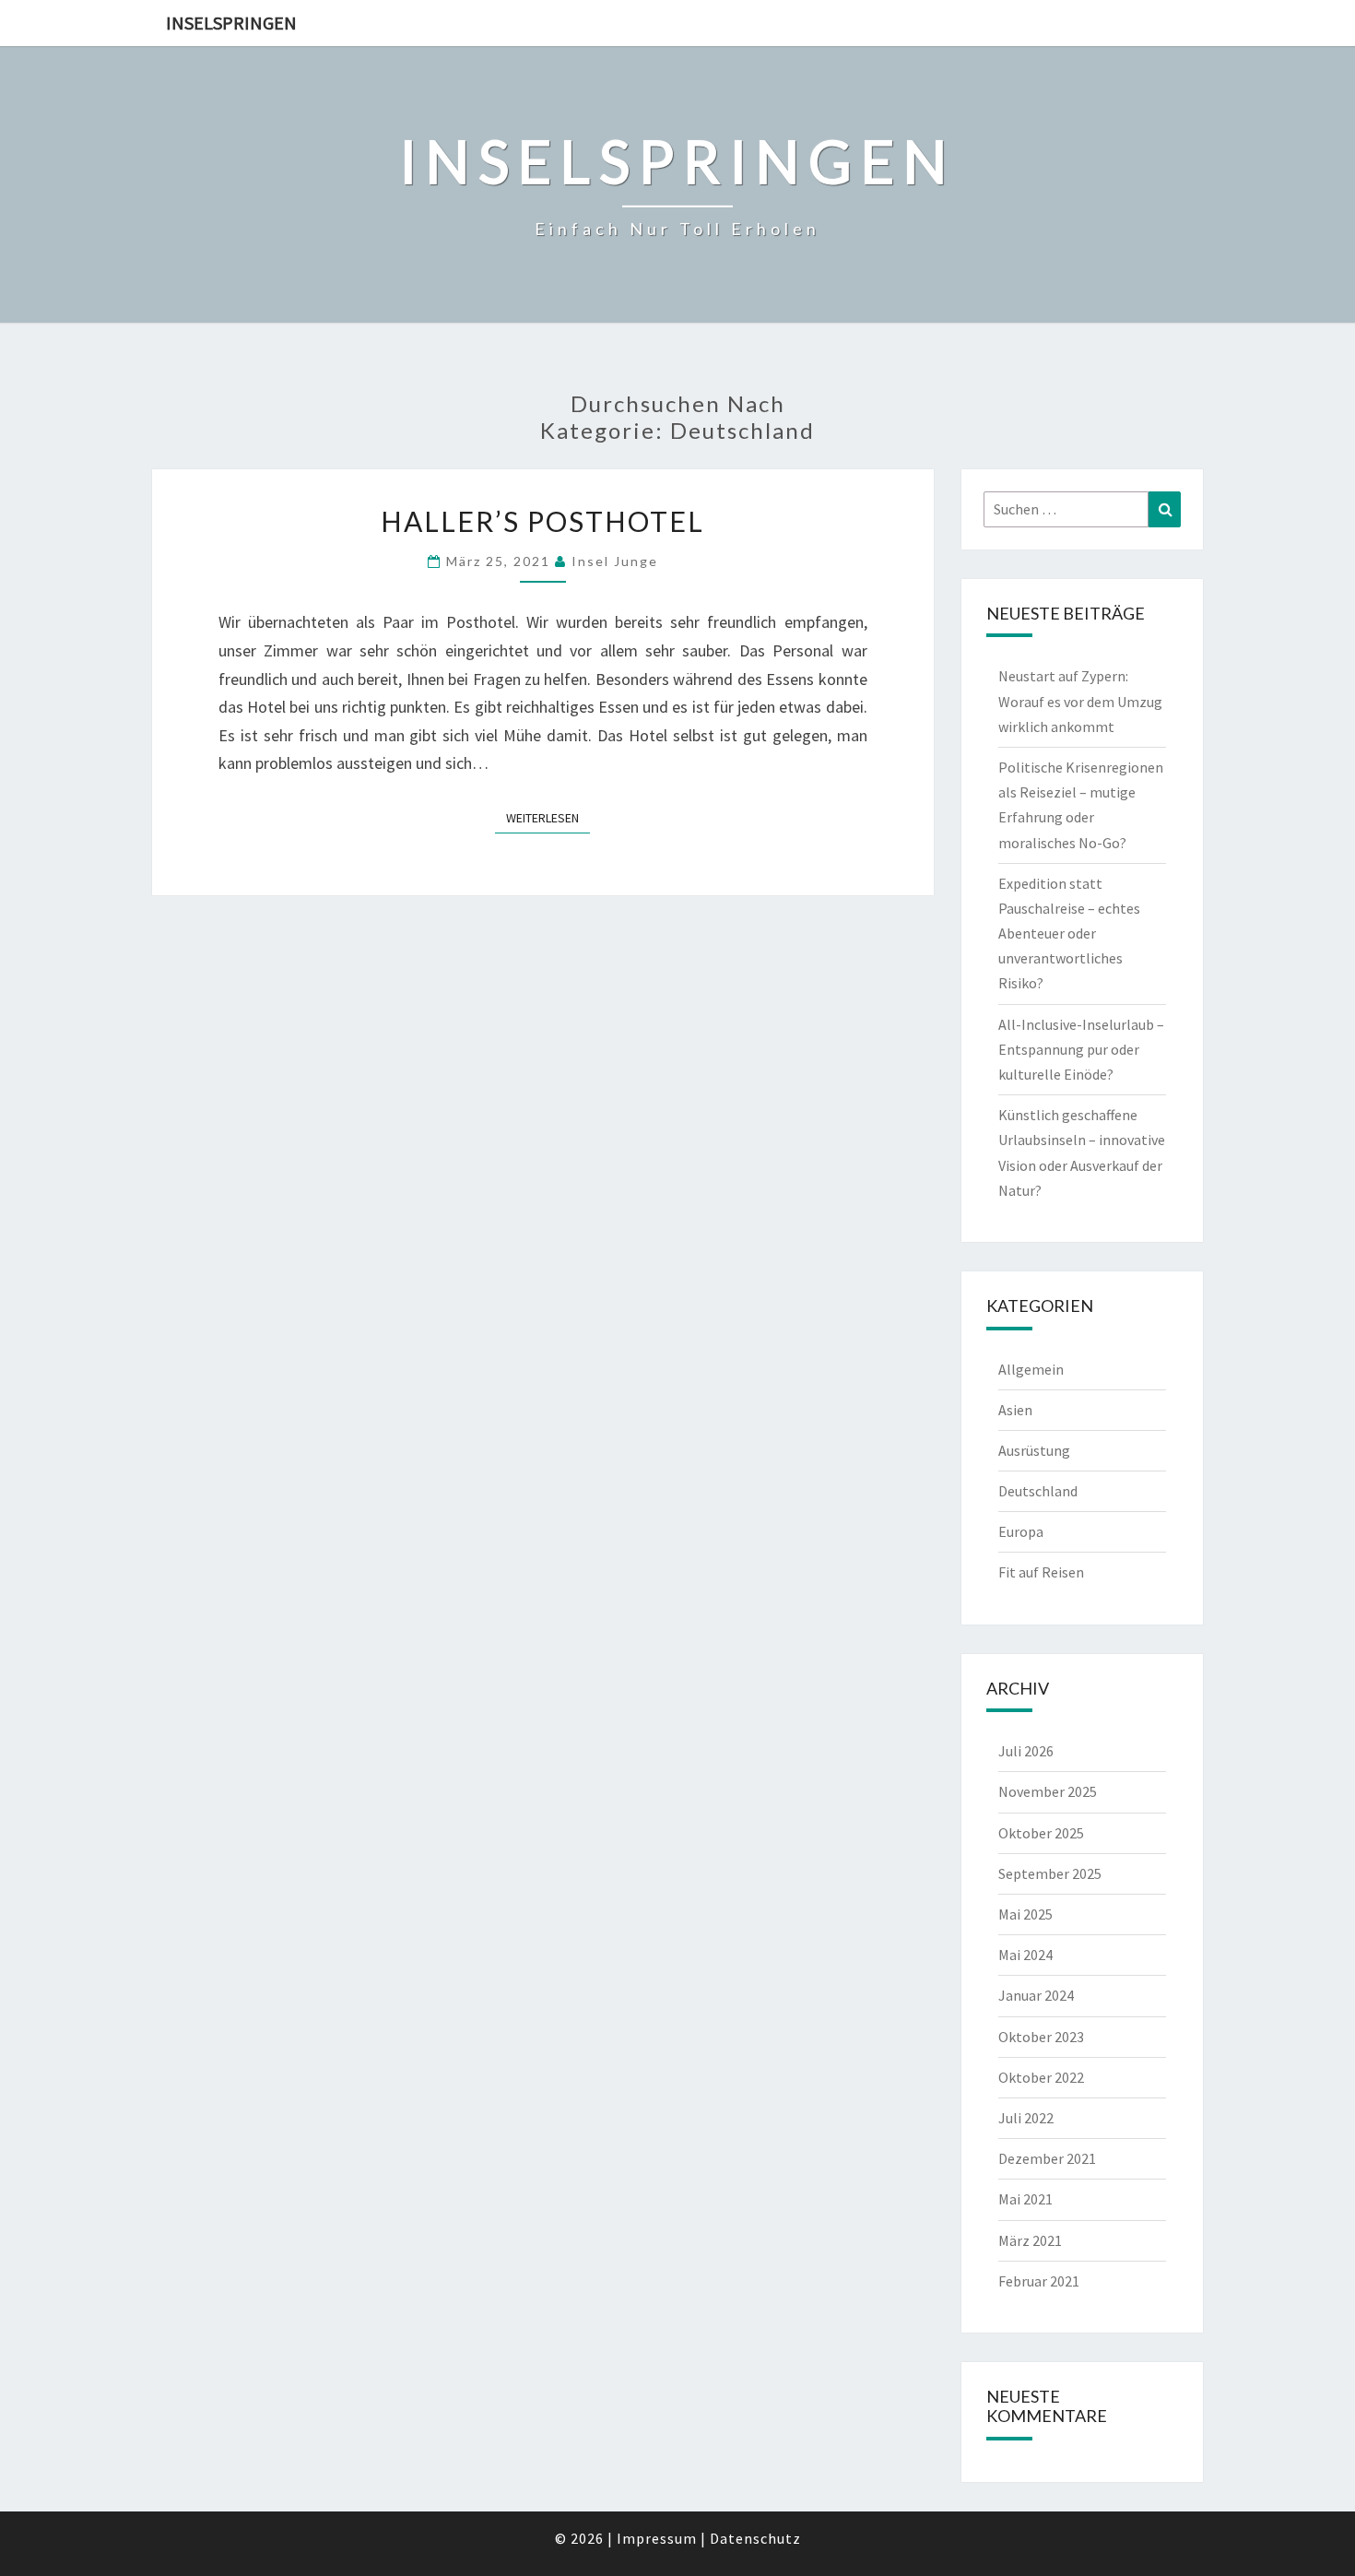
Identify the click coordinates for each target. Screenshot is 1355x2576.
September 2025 (1050, 1873)
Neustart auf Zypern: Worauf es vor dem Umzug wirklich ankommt (1080, 701)
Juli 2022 (1026, 2118)
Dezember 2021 (1047, 2158)
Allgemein (1031, 1369)
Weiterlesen (548, 817)
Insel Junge (615, 561)
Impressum (657, 2538)
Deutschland (1038, 1491)
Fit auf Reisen (1041, 1572)
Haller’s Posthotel (542, 521)
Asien (1015, 1410)
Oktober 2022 (1041, 2077)
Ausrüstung (1034, 1450)
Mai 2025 (1025, 1914)
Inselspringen (231, 23)
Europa (1021, 1531)
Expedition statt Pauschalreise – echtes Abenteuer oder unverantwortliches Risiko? (1069, 934)
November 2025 (1048, 1791)
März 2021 (1030, 2240)
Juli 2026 (1026, 1751)
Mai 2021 (1025, 2199)
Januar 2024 (1036, 1995)
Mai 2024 (1025, 1955)
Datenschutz (755, 2538)
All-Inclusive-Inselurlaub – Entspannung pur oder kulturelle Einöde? (1081, 1049)
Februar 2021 (1039, 2281)
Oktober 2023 (1041, 2037)
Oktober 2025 (1041, 1833)
